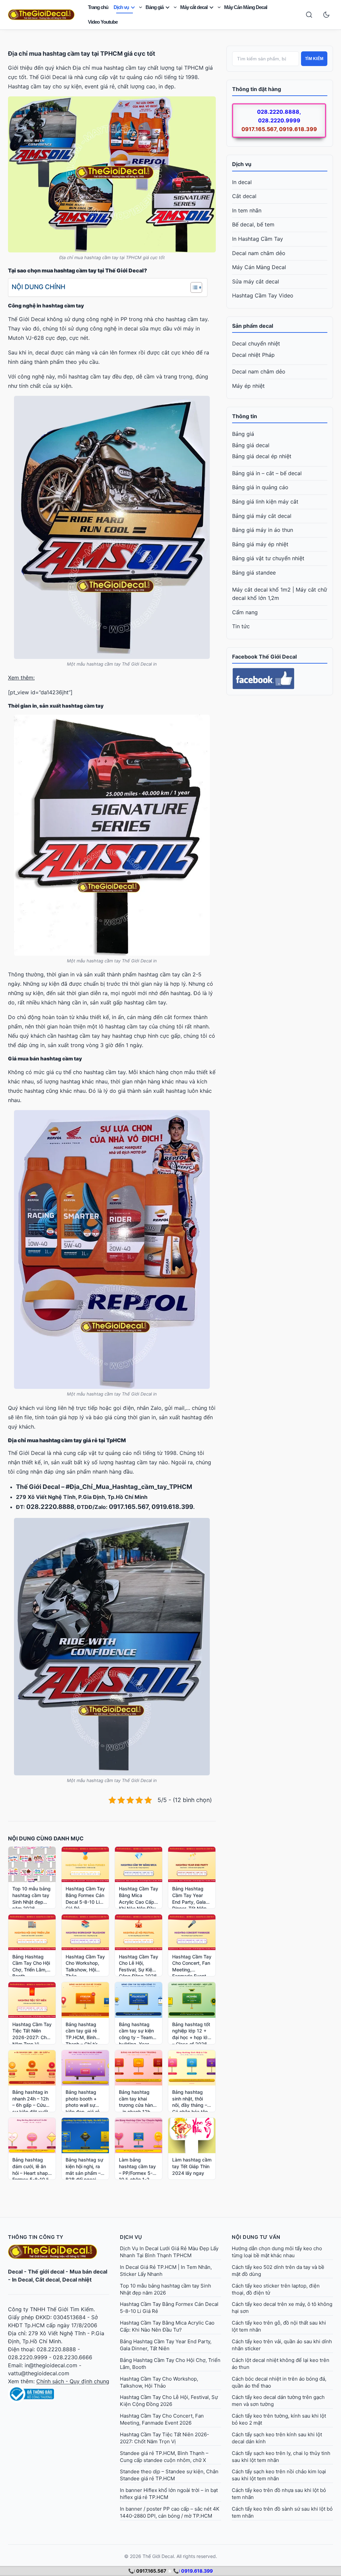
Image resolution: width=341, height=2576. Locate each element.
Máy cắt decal (194, 7)
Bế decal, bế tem (253, 224)
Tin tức (241, 626)
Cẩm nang (245, 612)
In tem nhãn (247, 210)
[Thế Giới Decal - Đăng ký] (59, 2394)
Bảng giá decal (251, 445)
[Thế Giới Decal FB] (280, 679)
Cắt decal (244, 196)
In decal (242, 182)
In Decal (22, 2280)
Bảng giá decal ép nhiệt (262, 456)
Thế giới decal (46, 2272)
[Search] (309, 15)
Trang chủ (98, 7)
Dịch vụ (121, 7)
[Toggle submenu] (141, 7)
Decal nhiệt (77, 2280)
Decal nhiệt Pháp (253, 355)
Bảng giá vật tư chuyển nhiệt (268, 558)
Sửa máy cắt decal (256, 281)
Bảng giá (155, 7)
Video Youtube (103, 22)
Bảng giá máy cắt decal (262, 516)
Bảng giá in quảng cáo (260, 487)
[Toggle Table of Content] (193, 287)
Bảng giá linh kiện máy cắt (265, 502)
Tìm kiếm (314, 59)
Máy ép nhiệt (248, 386)
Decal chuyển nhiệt (256, 343)
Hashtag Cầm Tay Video (263, 295)
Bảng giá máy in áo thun (263, 530)
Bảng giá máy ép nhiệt (260, 544)
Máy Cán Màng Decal (246, 7)
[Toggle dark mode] (326, 15)
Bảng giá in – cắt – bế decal (267, 473)
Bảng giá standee (254, 573)
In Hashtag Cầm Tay (258, 239)
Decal (15, 2272)
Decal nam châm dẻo (259, 253)
